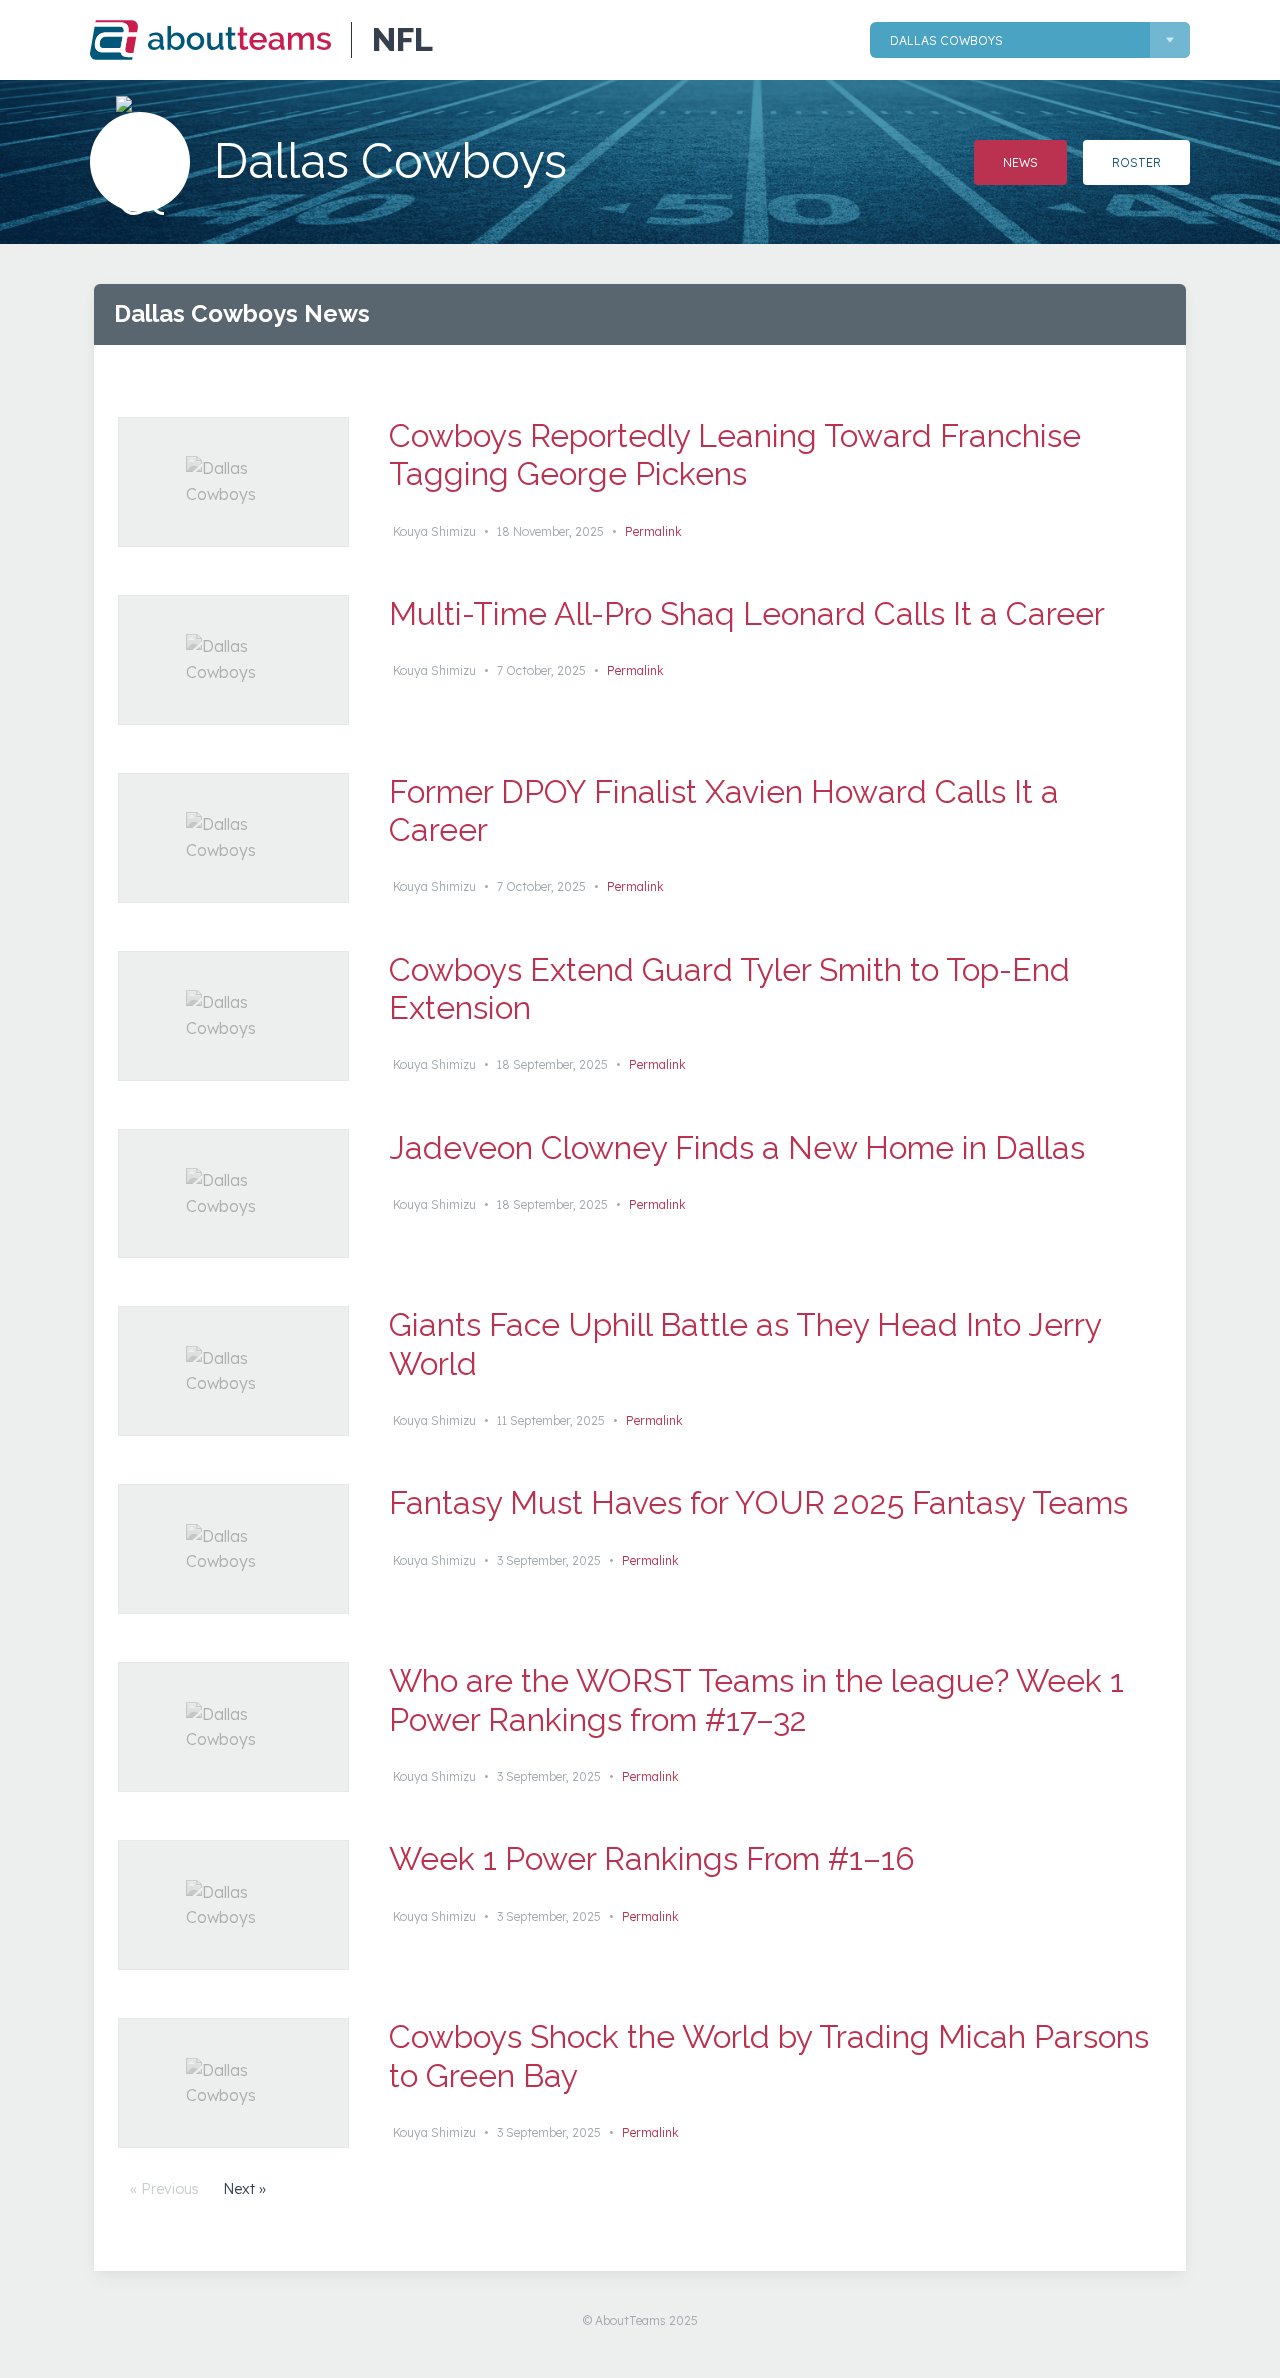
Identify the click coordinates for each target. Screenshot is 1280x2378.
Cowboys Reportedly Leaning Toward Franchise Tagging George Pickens (735, 454)
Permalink (653, 531)
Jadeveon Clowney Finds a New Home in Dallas (737, 1147)
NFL (402, 40)
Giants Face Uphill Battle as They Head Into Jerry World (745, 1343)
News (1020, 162)
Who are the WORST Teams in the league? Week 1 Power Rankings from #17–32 (756, 1699)
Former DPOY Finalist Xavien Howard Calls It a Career (724, 810)
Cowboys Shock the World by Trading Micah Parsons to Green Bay (769, 2055)
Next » (244, 2189)
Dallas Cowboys (946, 40)
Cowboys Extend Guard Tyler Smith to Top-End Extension (729, 988)
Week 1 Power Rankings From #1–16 (652, 1858)
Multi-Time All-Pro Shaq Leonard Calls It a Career (747, 613)
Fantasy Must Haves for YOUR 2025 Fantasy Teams (758, 1502)
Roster (1136, 162)
